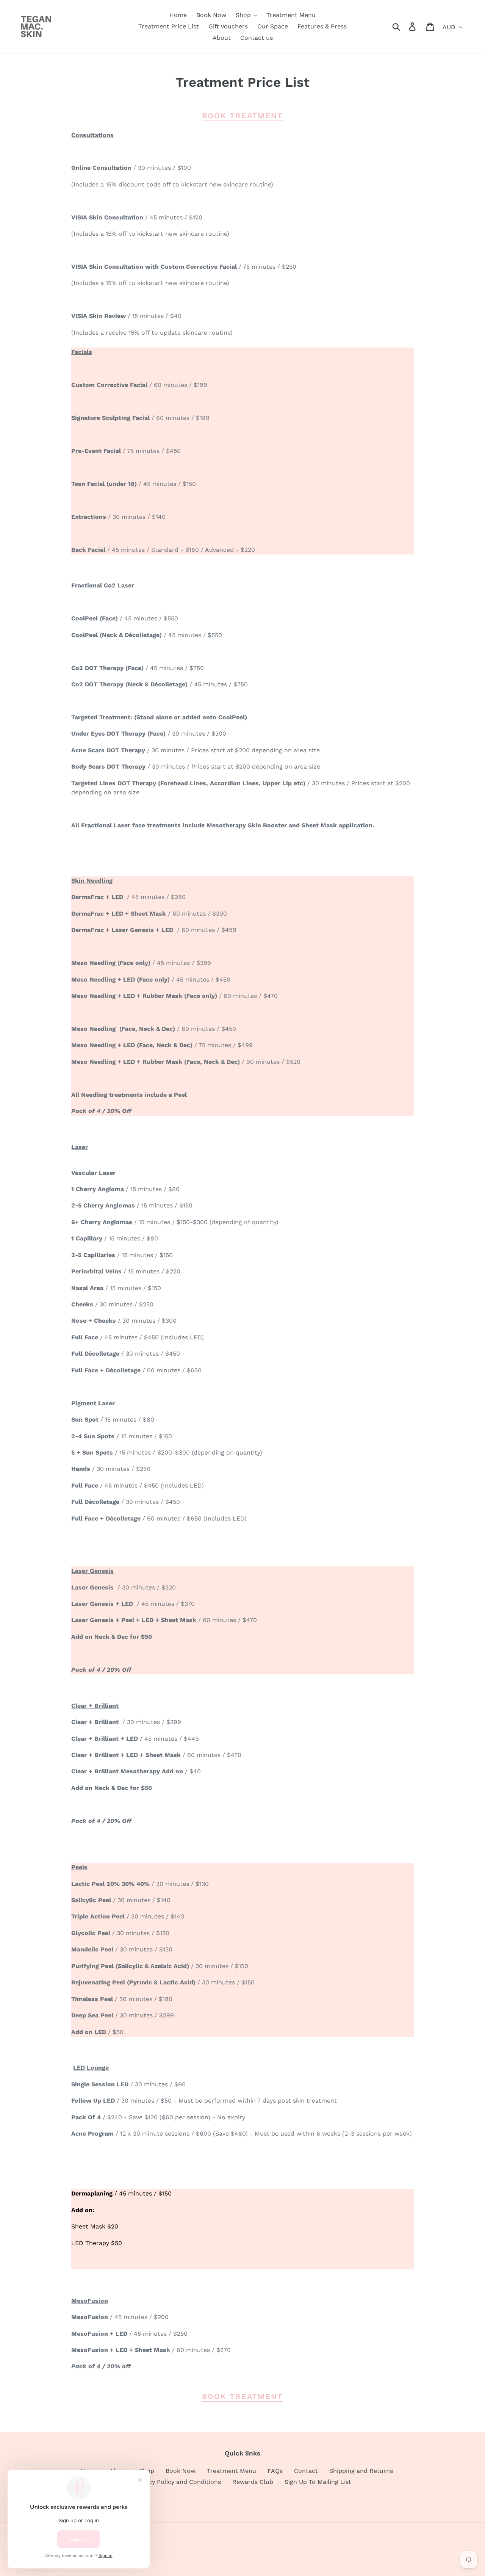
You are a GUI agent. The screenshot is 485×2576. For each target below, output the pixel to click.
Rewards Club (253, 2482)
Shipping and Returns (361, 2471)
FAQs (275, 2471)
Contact (306, 2471)
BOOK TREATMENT (242, 116)
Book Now (181, 2471)
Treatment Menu (232, 2471)
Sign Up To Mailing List (318, 2482)
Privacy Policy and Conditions (178, 2482)
